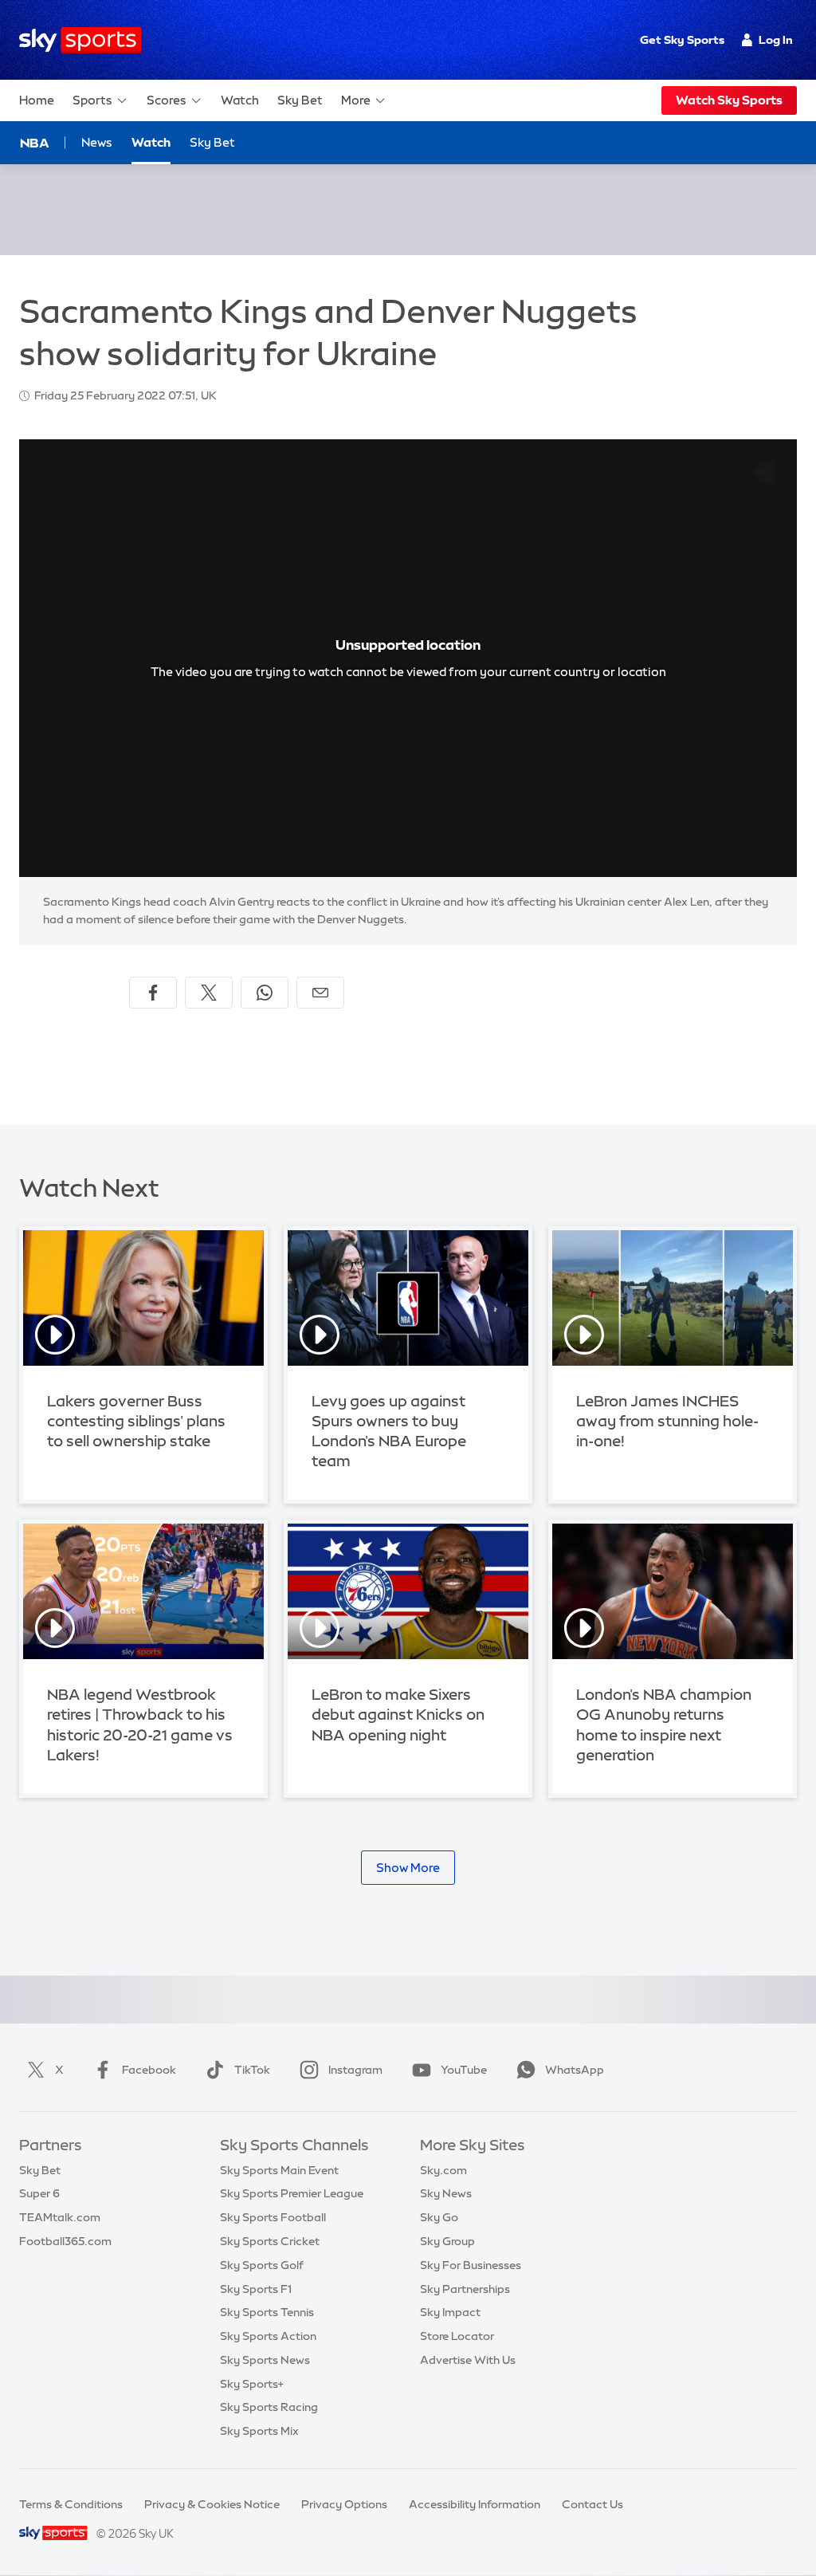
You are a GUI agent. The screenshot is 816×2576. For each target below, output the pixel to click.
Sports (92, 100)
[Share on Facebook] (153, 993)
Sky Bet (300, 100)
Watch (240, 100)
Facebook (149, 2070)
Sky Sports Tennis (267, 2312)
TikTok (252, 2070)
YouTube (464, 2070)
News (97, 142)
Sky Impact (450, 2312)
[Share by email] (320, 993)
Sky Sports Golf (262, 2265)
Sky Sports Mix (259, 2431)
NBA (35, 143)
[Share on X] (209, 993)
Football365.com (65, 2241)
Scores (167, 100)
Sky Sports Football (273, 2217)
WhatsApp (575, 2070)
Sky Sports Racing (269, 2407)
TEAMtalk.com (60, 2217)
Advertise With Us (468, 2360)
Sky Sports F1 (256, 2289)
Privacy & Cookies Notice (212, 2504)
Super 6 (39, 2193)
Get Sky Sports (682, 40)
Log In (776, 40)
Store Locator (457, 2336)
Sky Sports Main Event (279, 2170)
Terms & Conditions (71, 2504)
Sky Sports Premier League (292, 2193)
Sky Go (439, 2217)
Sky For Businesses (471, 2265)
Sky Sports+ (252, 2384)
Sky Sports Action (268, 2336)
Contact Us (592, 2504)
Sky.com (443, 2170)
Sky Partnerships (465, 2289)
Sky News (446, 2193)
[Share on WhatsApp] (265, 993)
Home (37, 100)
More (356, 100)
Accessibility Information (475, 2504)
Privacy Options (344, 2504)
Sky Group (447, 2241)
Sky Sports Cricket (270, 2241)
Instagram (355, 2070)
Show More (408, 1868)
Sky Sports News (265, 2360)
